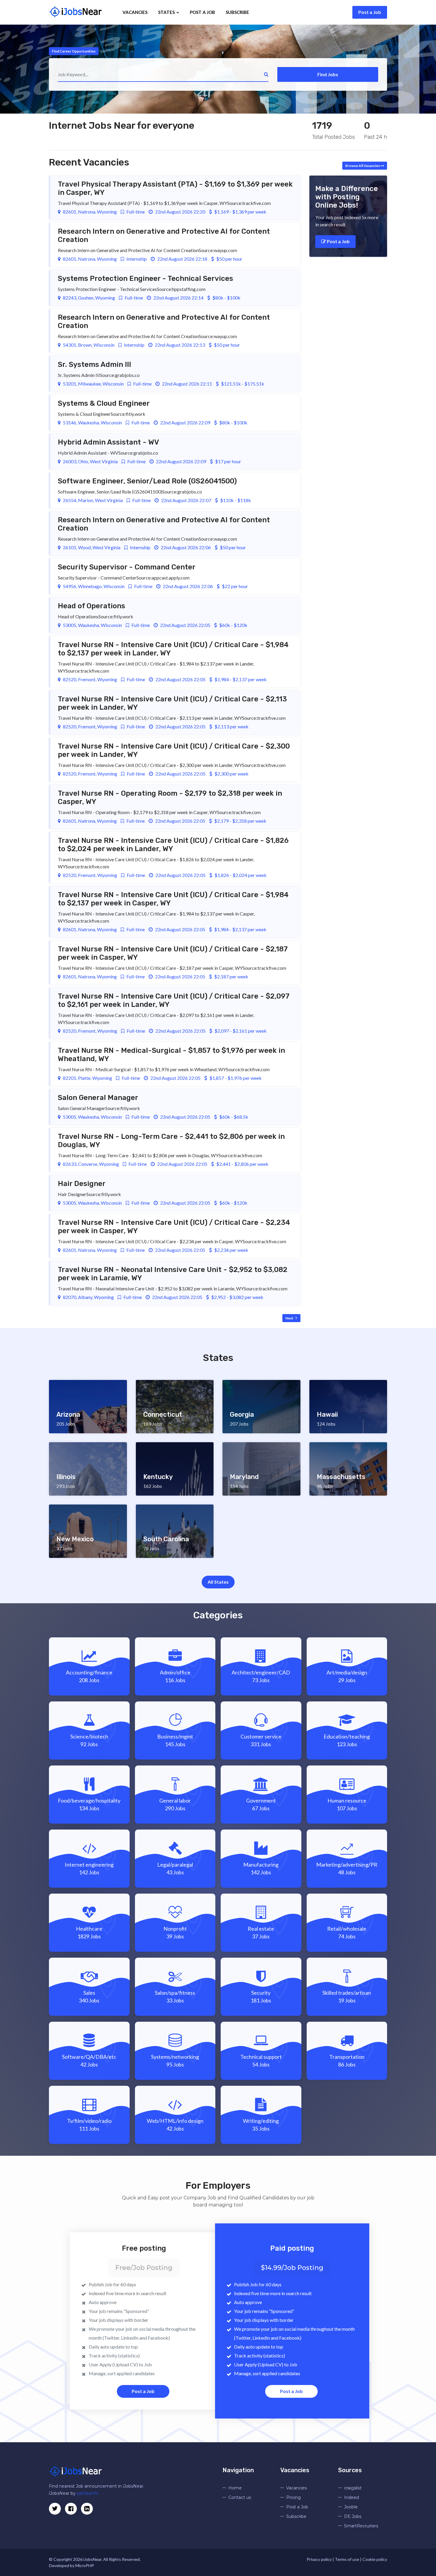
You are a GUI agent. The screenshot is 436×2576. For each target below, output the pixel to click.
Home (235, 2488)
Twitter (112, 2338)
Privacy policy (319, 2559)
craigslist (353, 2488)
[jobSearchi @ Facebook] (87, 2509)
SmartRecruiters (361, 2526)
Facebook (158, 2338)
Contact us (240, 2497)
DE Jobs (353, 2516)
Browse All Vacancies (363, 166)
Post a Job (370, 12)
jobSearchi (87, 2493)
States (167, 12)
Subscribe (237, 12)
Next (290, 1318)
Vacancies (135, 12)
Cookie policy (375, 2559)
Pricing (293, 2497)
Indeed (351, 2497)
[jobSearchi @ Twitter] (55, 2509)
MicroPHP (85, 2565)
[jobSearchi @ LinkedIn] (71, 2509)
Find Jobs (328, 74)
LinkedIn (130, 2338)
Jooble (351, 2507)
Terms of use (347, 2559)
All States (218, 1582)
